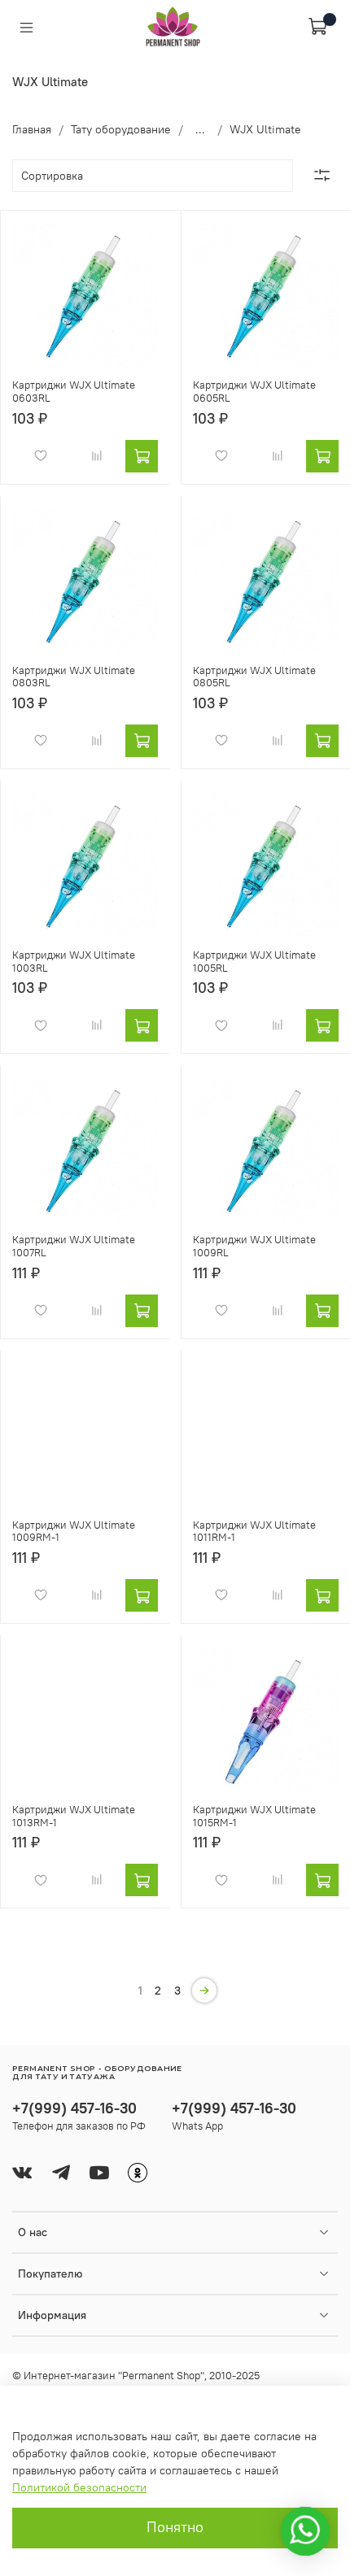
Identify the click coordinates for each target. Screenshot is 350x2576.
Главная (32, 129)
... (200, 129)
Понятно (175, 2527)
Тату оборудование (121, 129)
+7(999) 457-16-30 (74, 2108)
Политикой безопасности (79, 2487)
